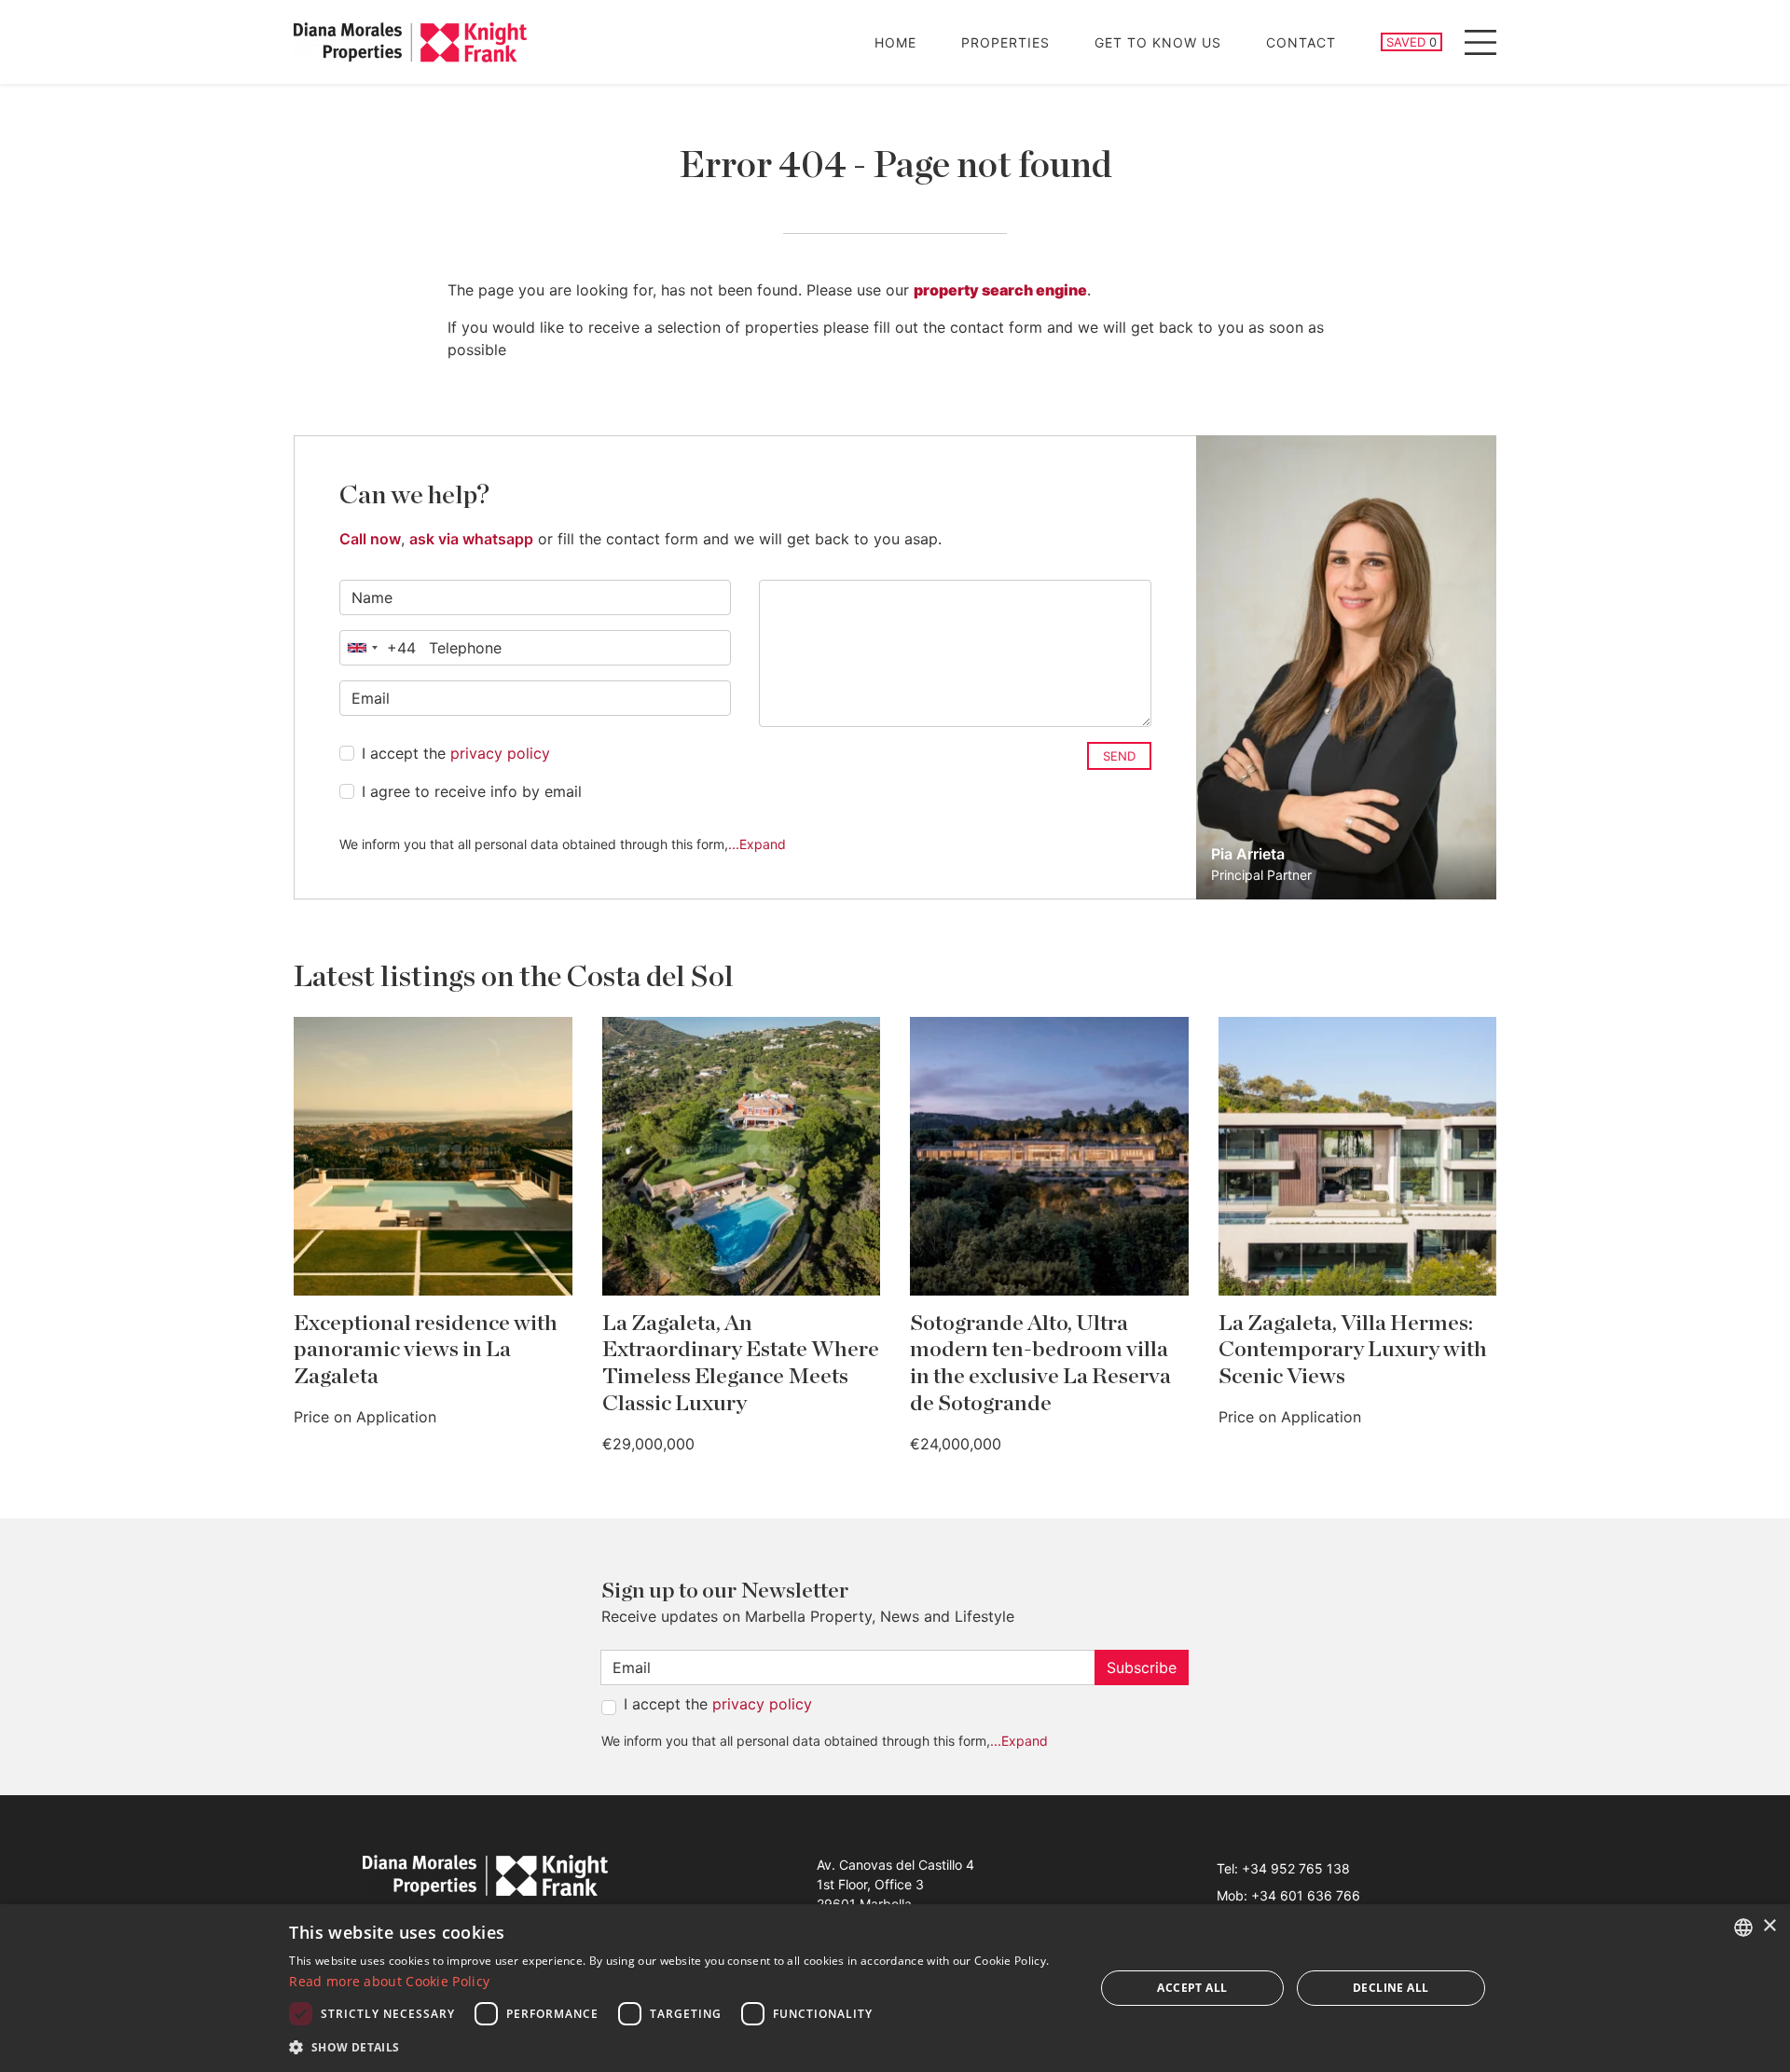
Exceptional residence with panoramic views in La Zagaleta (426, 1351)
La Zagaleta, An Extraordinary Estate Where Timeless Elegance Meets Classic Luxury (741, 1364)
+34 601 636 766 (1306, 1895)
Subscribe (1142, 1667)
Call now (370, 539)
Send (1119, 756)
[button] (680, 2047)
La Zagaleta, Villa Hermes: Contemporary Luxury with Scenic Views (1353, 1351)
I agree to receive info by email (472, 791)
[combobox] (378, 648)
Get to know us (1158, 42)
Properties (1005, 42)
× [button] (1769, 1926)
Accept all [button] (1192, 1988)
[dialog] (895, 1988)
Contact (1301, 42)
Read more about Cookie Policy (389, 1981)
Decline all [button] (1391, 1988)
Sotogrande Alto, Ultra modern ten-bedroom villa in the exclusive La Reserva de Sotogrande (1040, 1364)
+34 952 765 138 (1296, 1868)
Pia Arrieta (1248, 854)
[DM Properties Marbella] (410, 42)
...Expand (757, 844)
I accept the (456, 753)
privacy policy (500, 753)
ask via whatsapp (471, 539)
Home (895, 42)
